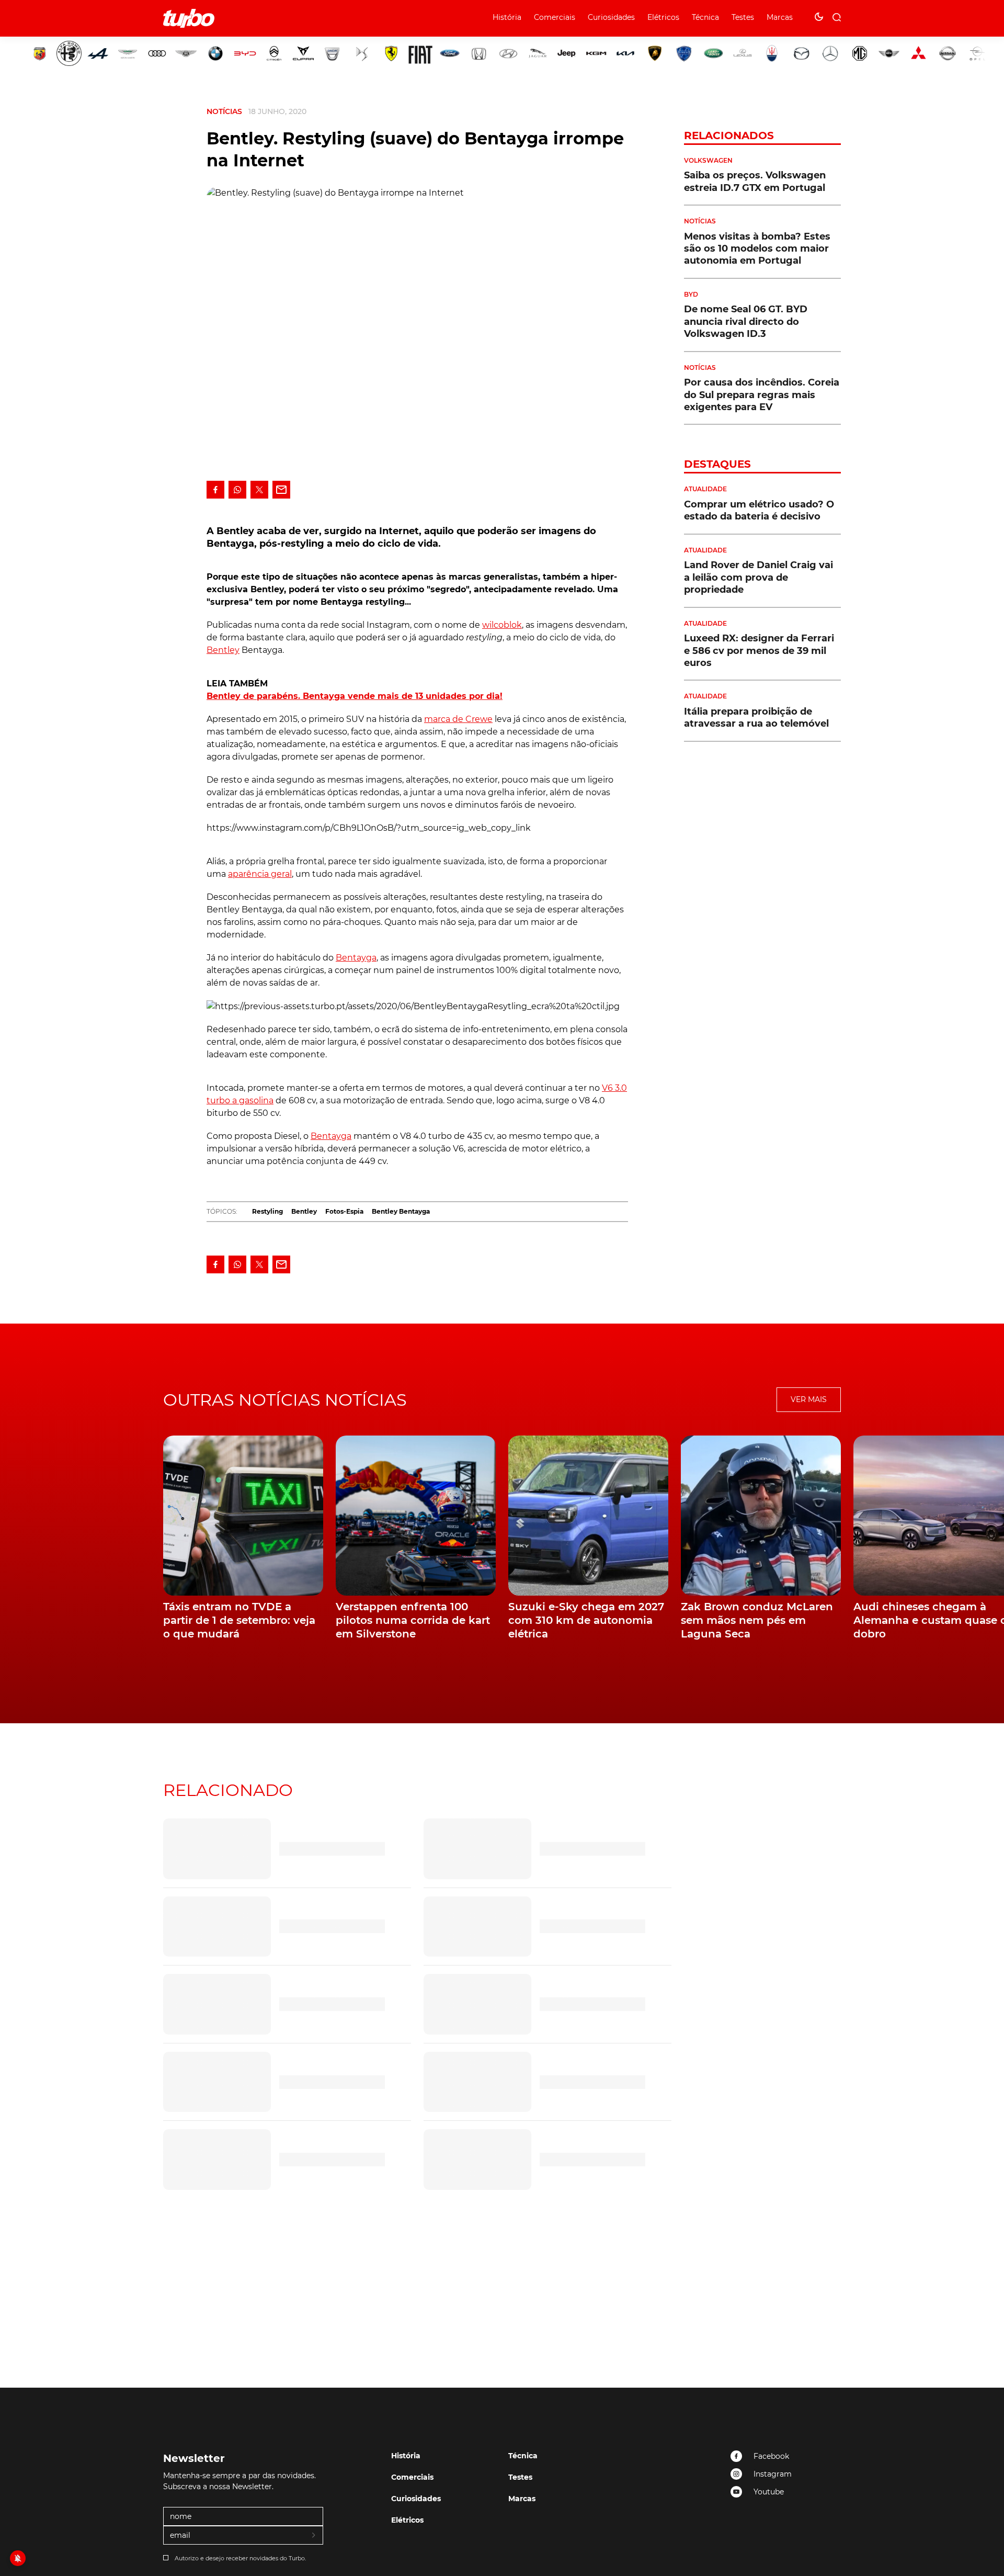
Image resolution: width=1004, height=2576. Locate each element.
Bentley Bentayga (401, 1211)
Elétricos (663, 17)
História (507, 17)
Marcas (780, 17)
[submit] (314, 2536)
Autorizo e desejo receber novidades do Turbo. (240, 2558)
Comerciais (555, 17)
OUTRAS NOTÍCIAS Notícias (285, 1400)
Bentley (223, 650)
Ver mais (809, 1399)
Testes (743, 17)
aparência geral (260, 874)
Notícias (224, 111)
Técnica (705, 17)
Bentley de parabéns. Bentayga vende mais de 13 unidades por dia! (355, 696)
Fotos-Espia (344, 1211)
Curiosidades (611, 17)
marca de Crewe (458, 719)
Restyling (267, 1211)
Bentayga (356, 958)
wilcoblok (502, 625)
